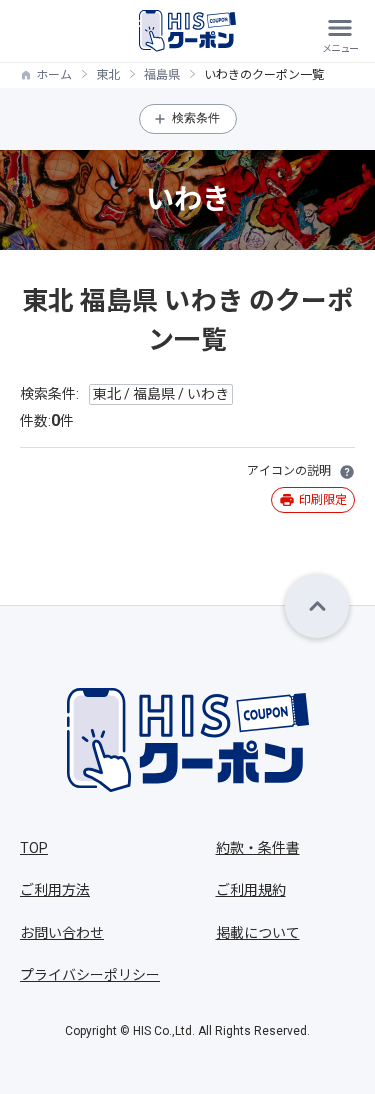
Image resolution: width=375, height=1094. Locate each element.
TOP (34, 848)
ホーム (54, 75)
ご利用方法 (55, 890)
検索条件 (196, 118)
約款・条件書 (258, 848)
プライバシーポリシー (90, 975)
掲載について (258, 933)
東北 (108, 75)
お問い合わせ (62, 933)
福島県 (162, 75)
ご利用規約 (251, 890)
